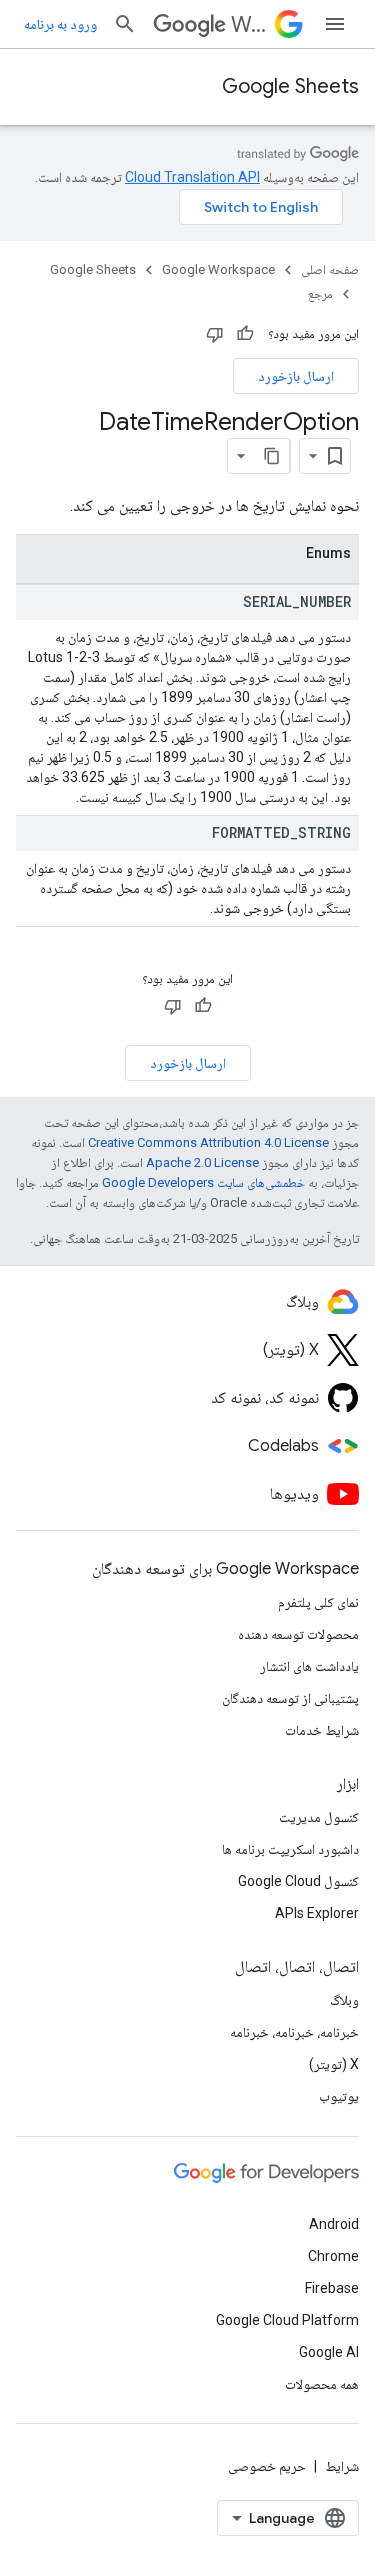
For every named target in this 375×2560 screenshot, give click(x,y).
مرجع (320, 293)
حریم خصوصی (267, 2466)
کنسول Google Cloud (298, 1881)
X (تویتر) (334, 2064)
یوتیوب (339, 2096)
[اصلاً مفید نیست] (215, 334)
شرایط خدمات (322, 1730)
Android (334, 2224)
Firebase (332, 2288)
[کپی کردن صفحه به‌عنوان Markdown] (272, 456)
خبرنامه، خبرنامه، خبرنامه (294, 2032)
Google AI (329, 2352)
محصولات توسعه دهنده (298, 1634)
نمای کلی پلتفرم (318, 1602)
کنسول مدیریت (319, 1817)
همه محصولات (322, 2384)
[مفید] (245, 334)
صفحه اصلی (330, 269)
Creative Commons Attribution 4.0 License (208, 1142)
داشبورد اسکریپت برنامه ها (290, 1849)
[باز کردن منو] (335, 24)
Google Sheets (290, 86)
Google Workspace (218, 269)
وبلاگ (344, 2000)
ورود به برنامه (60, 24)
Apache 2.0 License (202, 1162)
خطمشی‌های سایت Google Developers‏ (203, 1182)
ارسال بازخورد (296, 376)
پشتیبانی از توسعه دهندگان (290, 1698)
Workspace (249, 24)
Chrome (333, 2256)
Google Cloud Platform (287, 2320)
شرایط (342, 2466)
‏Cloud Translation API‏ (192, 177)
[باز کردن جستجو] (125, 24)
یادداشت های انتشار (309, 1666)
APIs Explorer (317, 1913)
